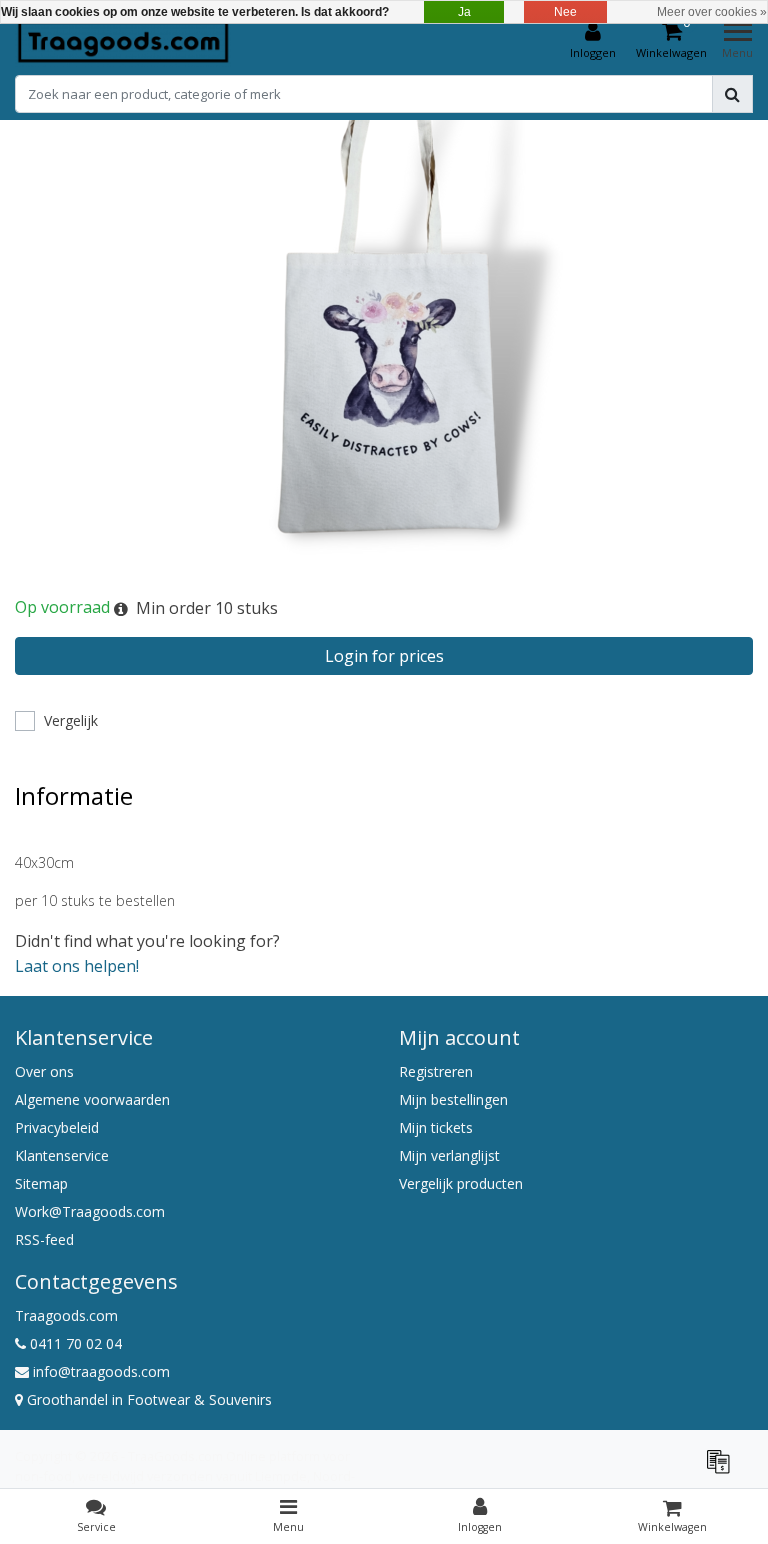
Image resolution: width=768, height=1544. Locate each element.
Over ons (44, 1071)
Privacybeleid (57, 1127)
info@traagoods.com (101, 1371)
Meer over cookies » (712, 12)
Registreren (436, 1071)
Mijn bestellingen (453, 1099)
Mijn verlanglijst (449, 1155)
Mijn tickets (436, 1127)
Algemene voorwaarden (92, 1099)
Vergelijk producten (461, 1183)
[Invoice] (723, 1470)
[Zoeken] (732, 94)
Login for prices (384, 656)
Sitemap (41, 1183)
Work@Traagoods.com (90, 1211)
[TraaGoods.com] (123, 41)
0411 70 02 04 (74, 1343)
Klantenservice (62, 1155)
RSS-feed (44, 1239)
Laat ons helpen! (77, 966)
